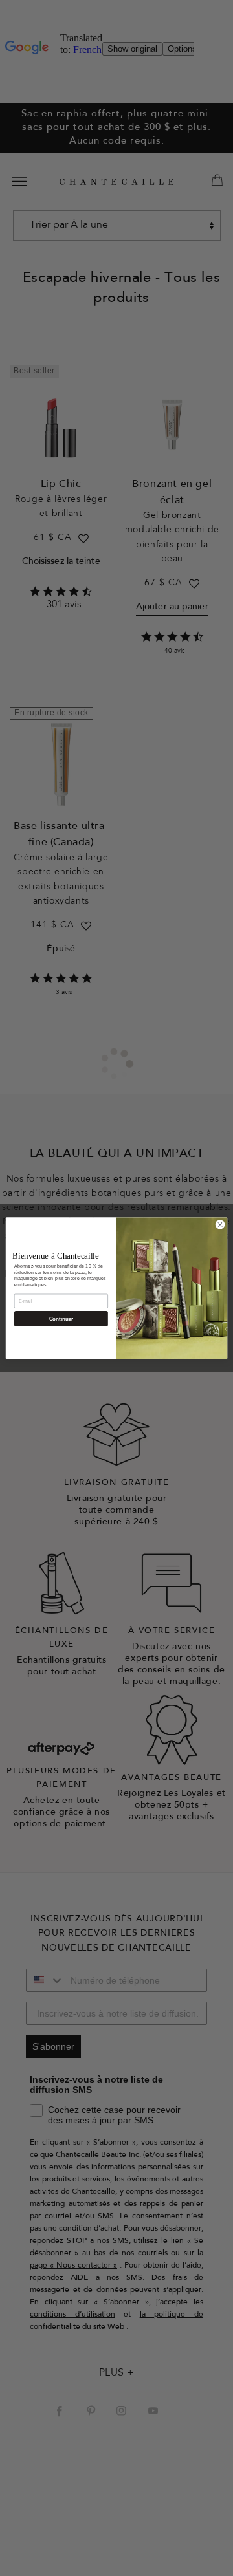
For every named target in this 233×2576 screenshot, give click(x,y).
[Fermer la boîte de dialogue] (220, 1224)
